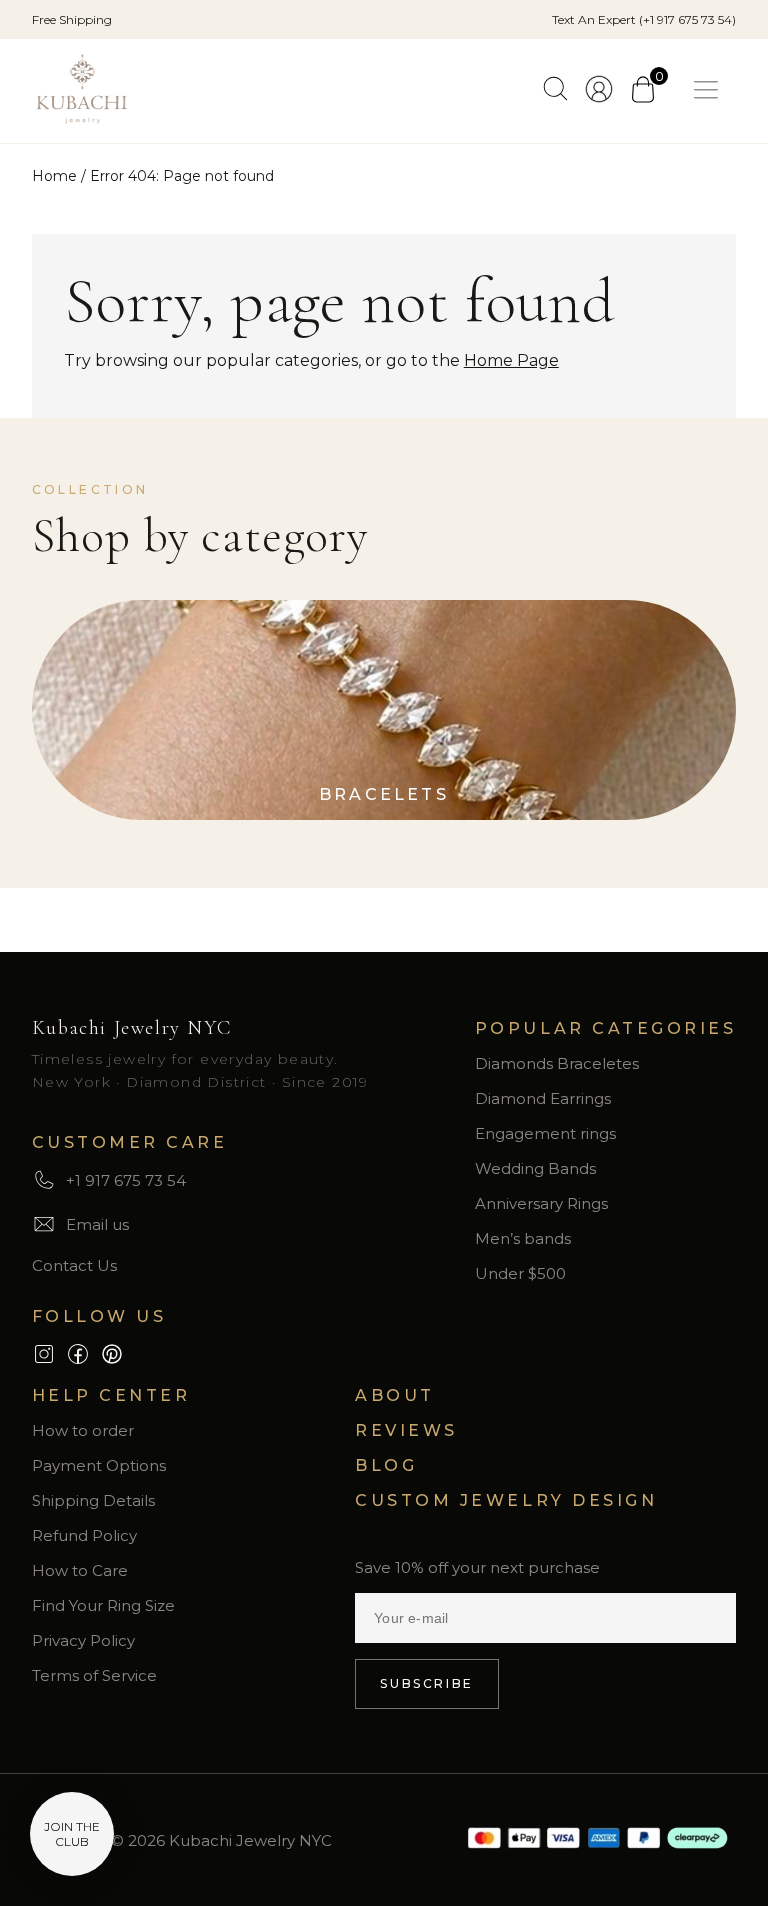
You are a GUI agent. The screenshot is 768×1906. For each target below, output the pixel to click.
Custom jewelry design (506, 1500)
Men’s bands (523, 1238)
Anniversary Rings (541, 1203)
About (395, 1395)
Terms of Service (94, 1675)
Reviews (406, 1430)
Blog (386, 1465)
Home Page (511, 360)
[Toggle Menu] (710, 90)
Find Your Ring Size (103, 1605)
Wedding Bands (535, 1168)
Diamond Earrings (543, 1098)
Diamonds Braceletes (557, 1063)
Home (54, 176)
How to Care (80, 1570)
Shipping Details (93, 1500)
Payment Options (99, 1465)
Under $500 (520, 1273)
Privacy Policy (83, 1640)
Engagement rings (545, 1133)
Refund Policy (84, 1535)
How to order (83, 1430)
